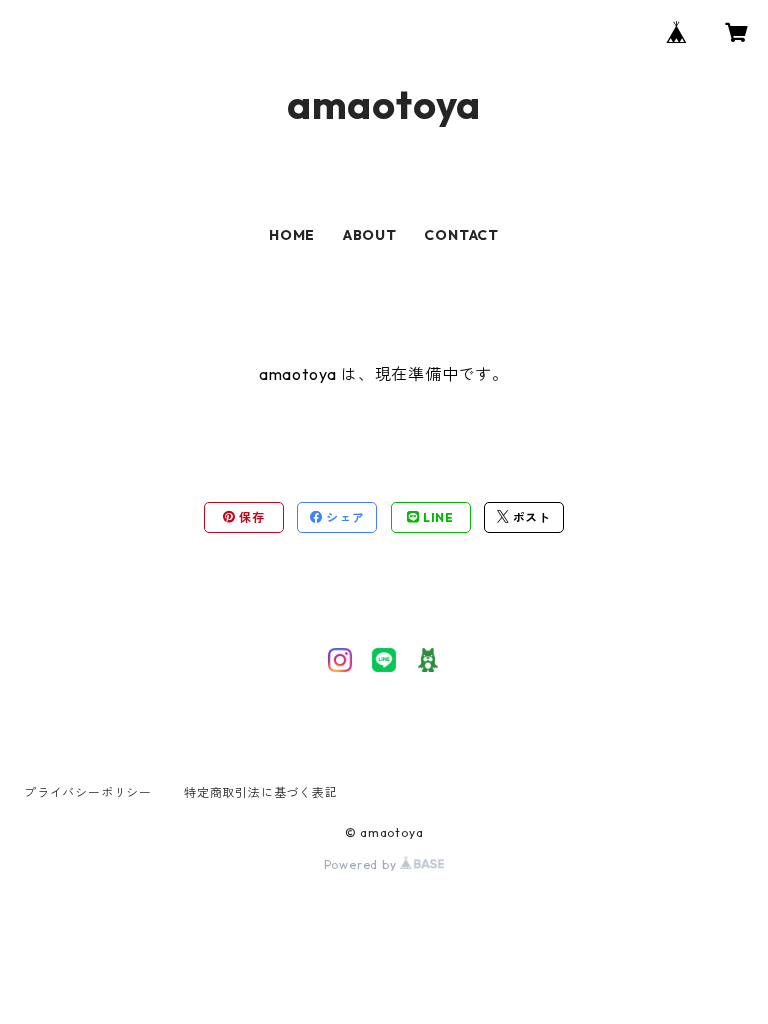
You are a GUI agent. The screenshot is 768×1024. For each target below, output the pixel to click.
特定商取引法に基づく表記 (261, 792)
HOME (292, 235)
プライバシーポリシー (88, 792)
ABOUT (370, 235)
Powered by (362, 864)
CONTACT (461, 235)
